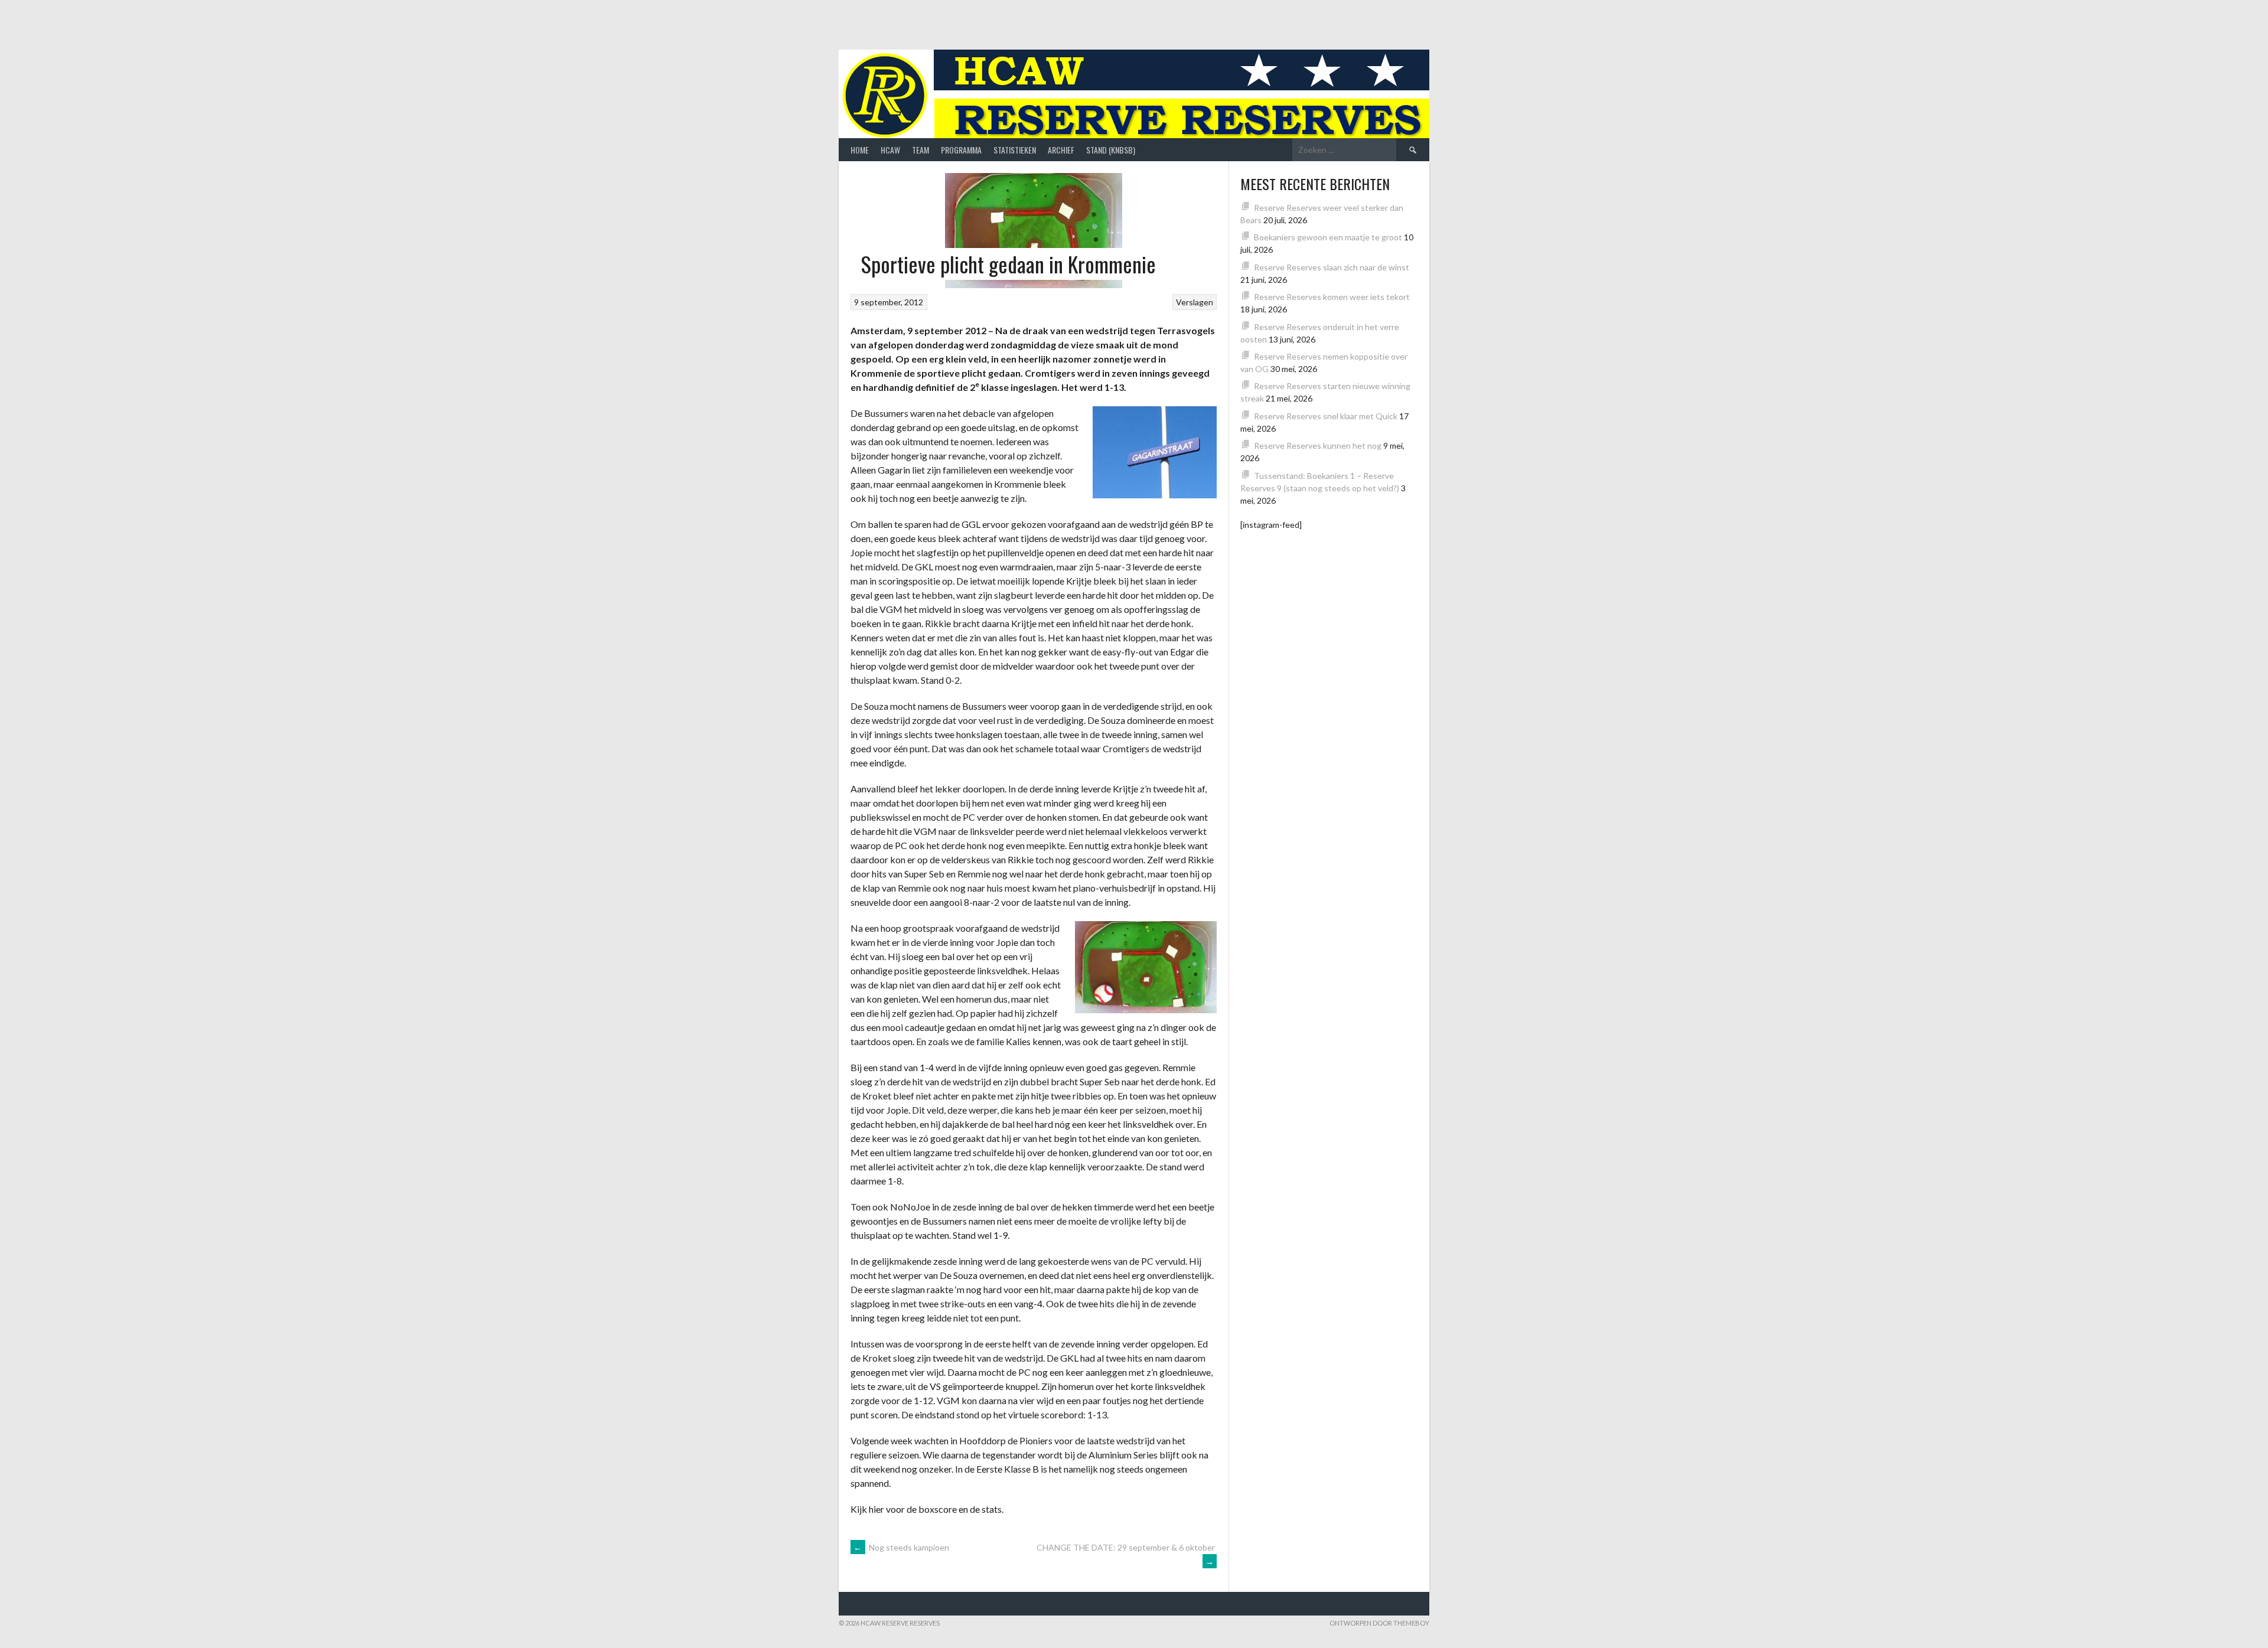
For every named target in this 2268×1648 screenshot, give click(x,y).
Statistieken (1015, 150)
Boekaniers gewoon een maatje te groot (1328, 237)
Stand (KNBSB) (1111, 150)
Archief (1061, 150)
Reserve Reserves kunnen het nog (1318, 446)
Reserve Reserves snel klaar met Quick (1326, 416)
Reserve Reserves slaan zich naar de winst (1332, 267)
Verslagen (1195, 302)
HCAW (890, 150)
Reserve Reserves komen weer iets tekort (1332, 297)
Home (860, 150)
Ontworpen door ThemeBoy (1379, 1623)
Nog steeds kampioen (901, 1547)
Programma (961, 150)
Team (920, 150)
